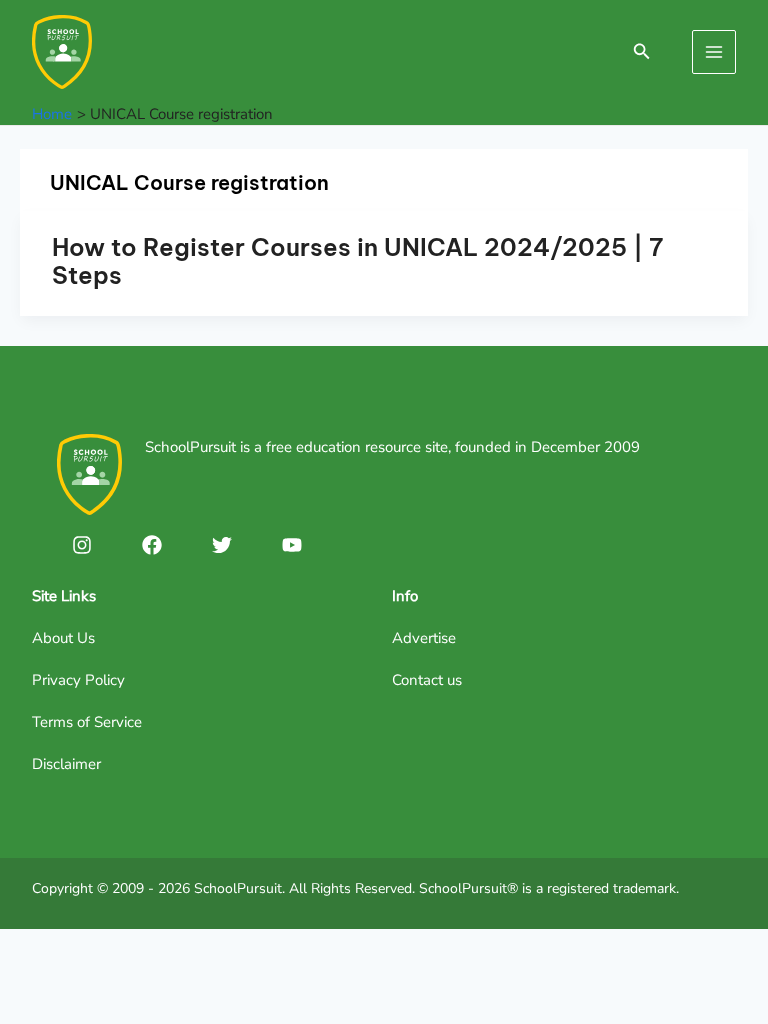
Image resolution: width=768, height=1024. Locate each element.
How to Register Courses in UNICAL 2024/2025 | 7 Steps (357, 261)
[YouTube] (292, 545)
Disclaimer (66, 764)
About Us (63, 638)
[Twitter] (222, 545)
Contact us (427, 680)
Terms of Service (87, 722)
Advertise (424, 638)
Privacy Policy (78, 680)
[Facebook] (152, 545)
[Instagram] (82, 545)
